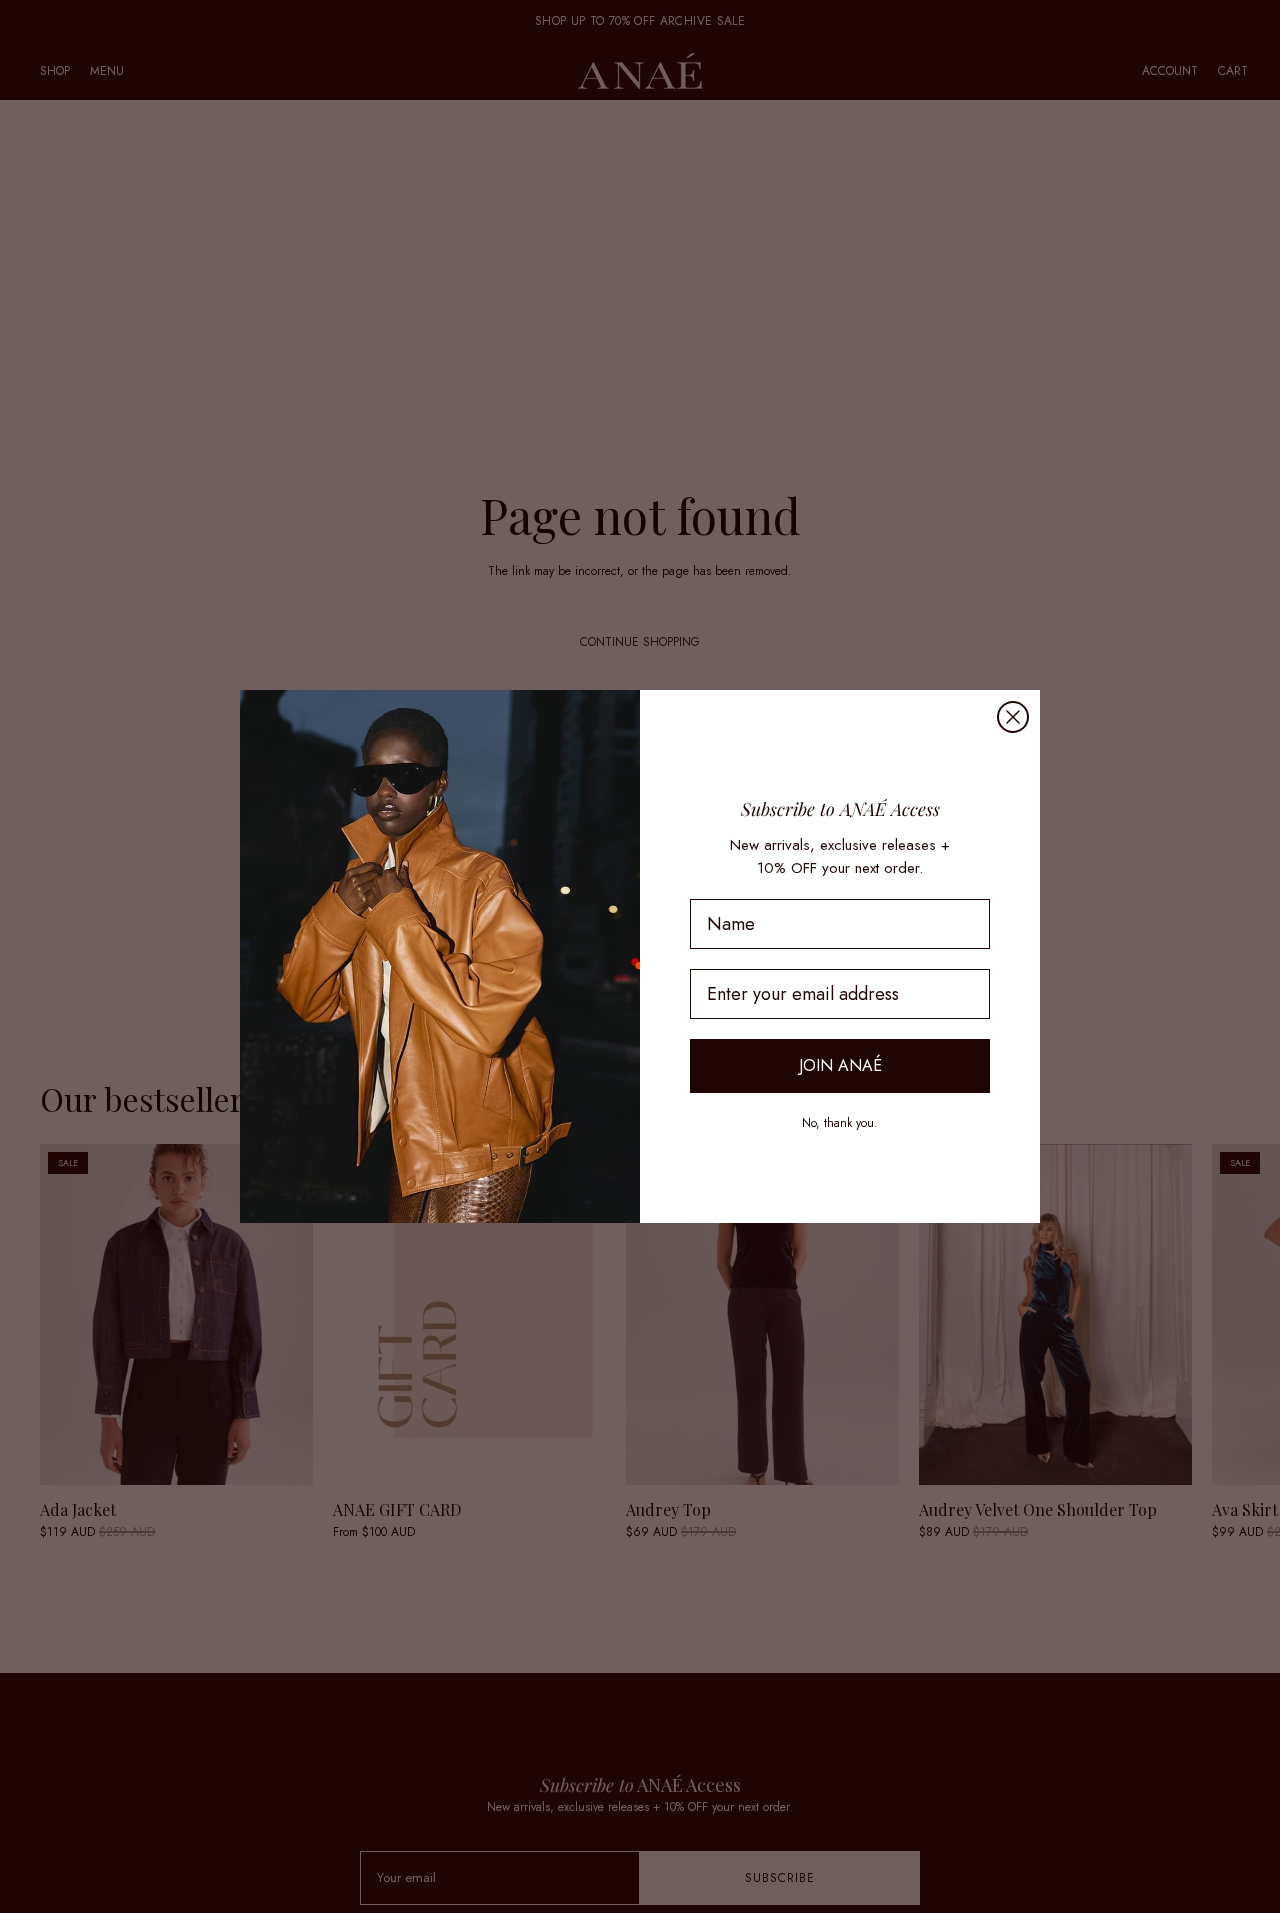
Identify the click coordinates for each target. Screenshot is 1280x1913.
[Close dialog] (1013, 717)
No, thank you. (840, 1123)
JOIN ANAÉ (840, 1065)
